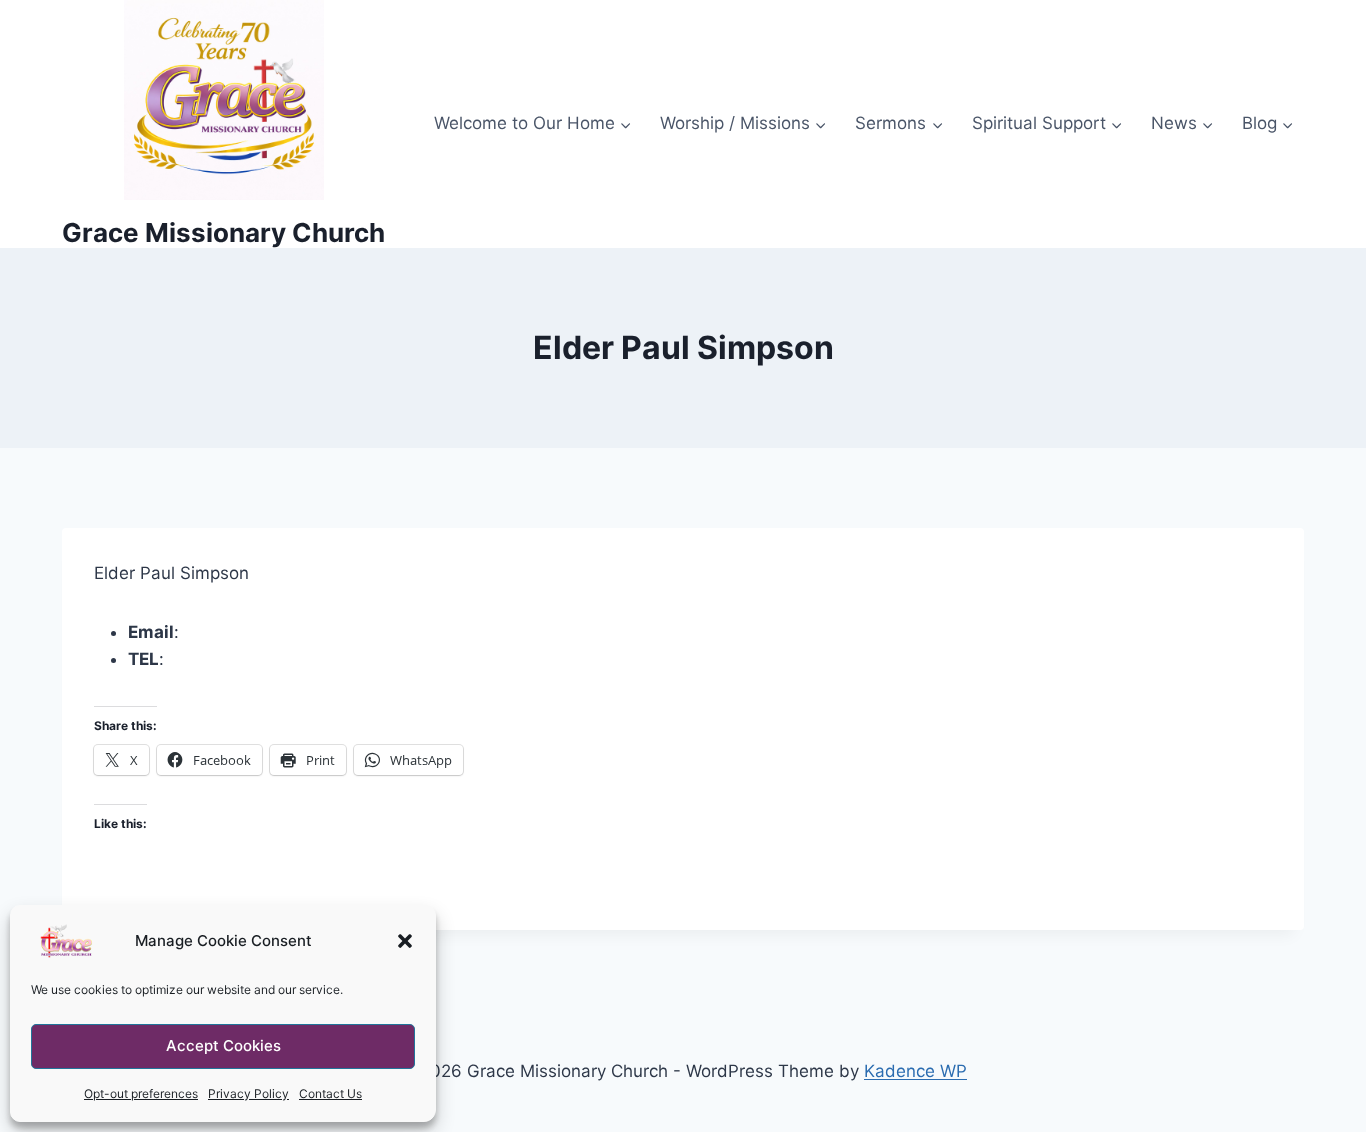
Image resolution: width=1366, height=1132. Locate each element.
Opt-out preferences (141, 1093)
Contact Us (330, 1093)
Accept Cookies (223, 1045)
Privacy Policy (248, 1093)
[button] (405, 941)
